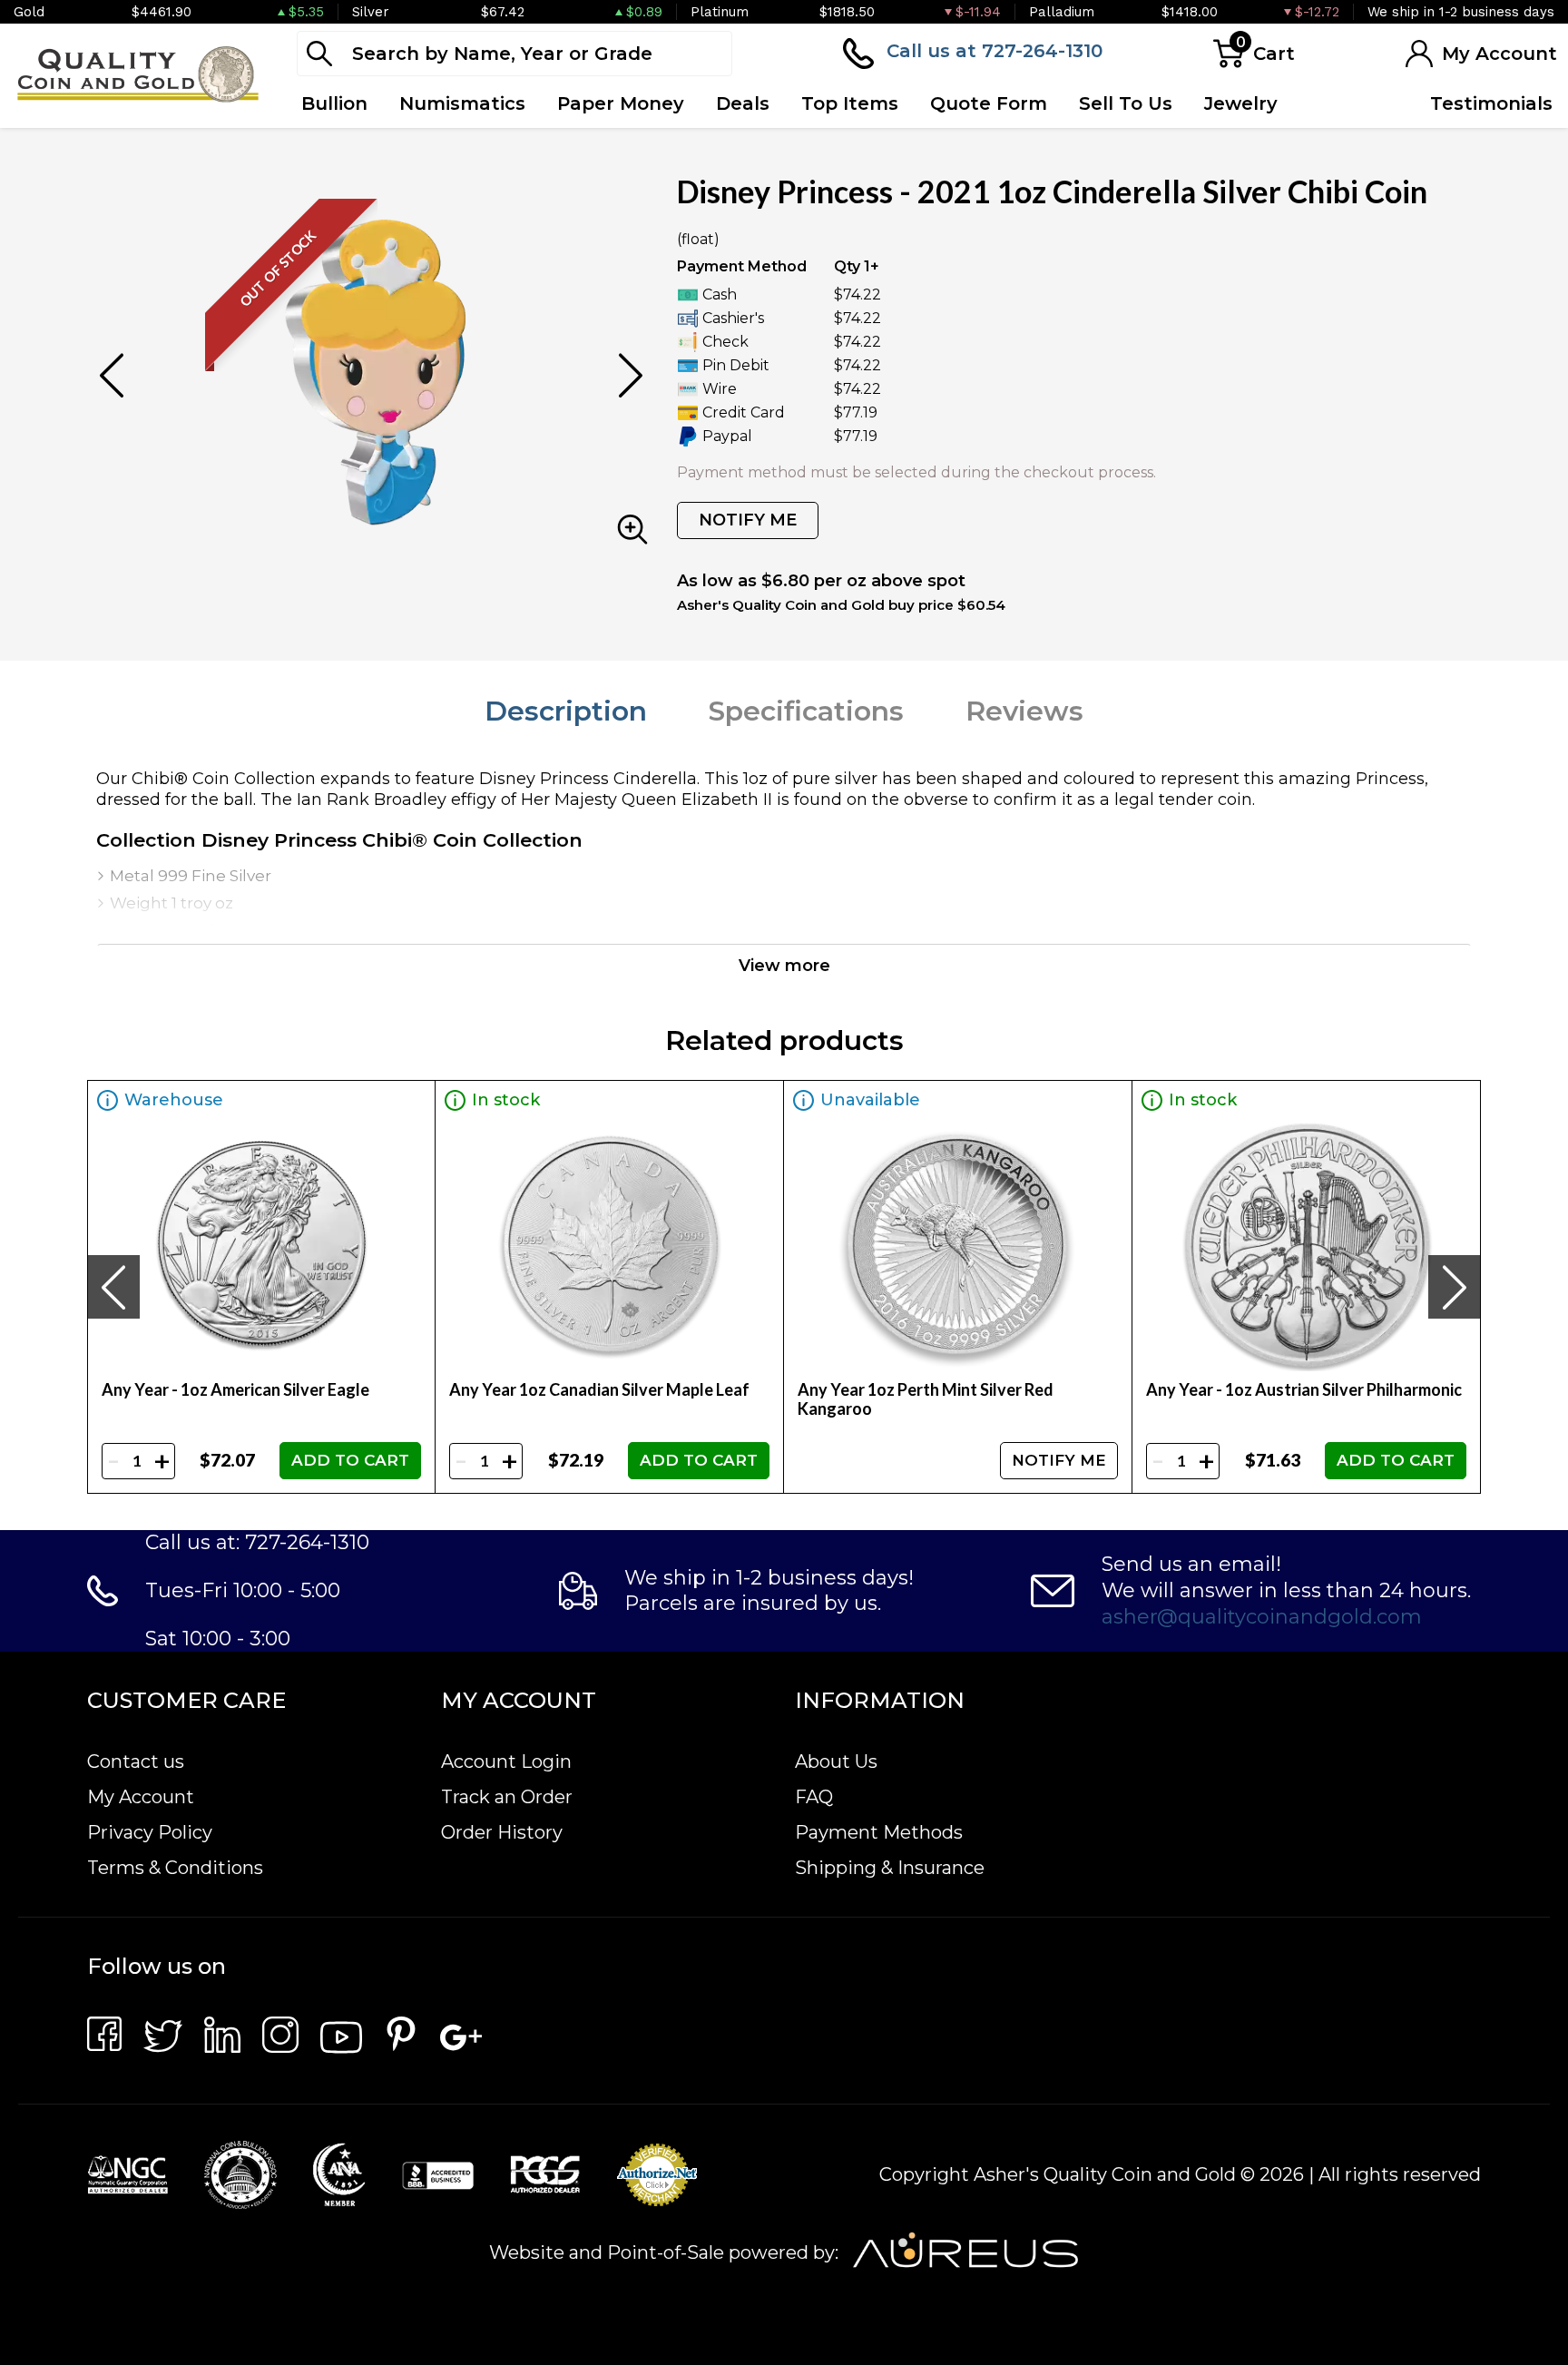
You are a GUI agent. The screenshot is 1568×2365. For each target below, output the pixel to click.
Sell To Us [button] (1126, 103)
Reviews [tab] (1024, 711)
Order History (502, 1832)
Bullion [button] (334, 103)
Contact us (136, 1761)
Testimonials (1491, 103)
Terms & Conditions (175, 1868)
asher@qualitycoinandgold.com (1262, 1617)
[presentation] (113, 1287)
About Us (836, 1761)
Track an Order (507, 1797)
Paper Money (621, 103)
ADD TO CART (350, 1460)
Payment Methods (879, 1832)
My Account (141, 1797)
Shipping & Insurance (890, 1868)
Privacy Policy (150, 1832)
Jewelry (1241, 103)
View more (784, 966)
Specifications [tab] (806, 711)
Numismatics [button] (462, 103)
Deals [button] (743, 103)
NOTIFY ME (748, 520)
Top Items (850, 103)
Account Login (506, 1761)
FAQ (814, 1797)
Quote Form (989, 103)
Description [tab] (566, 711)
